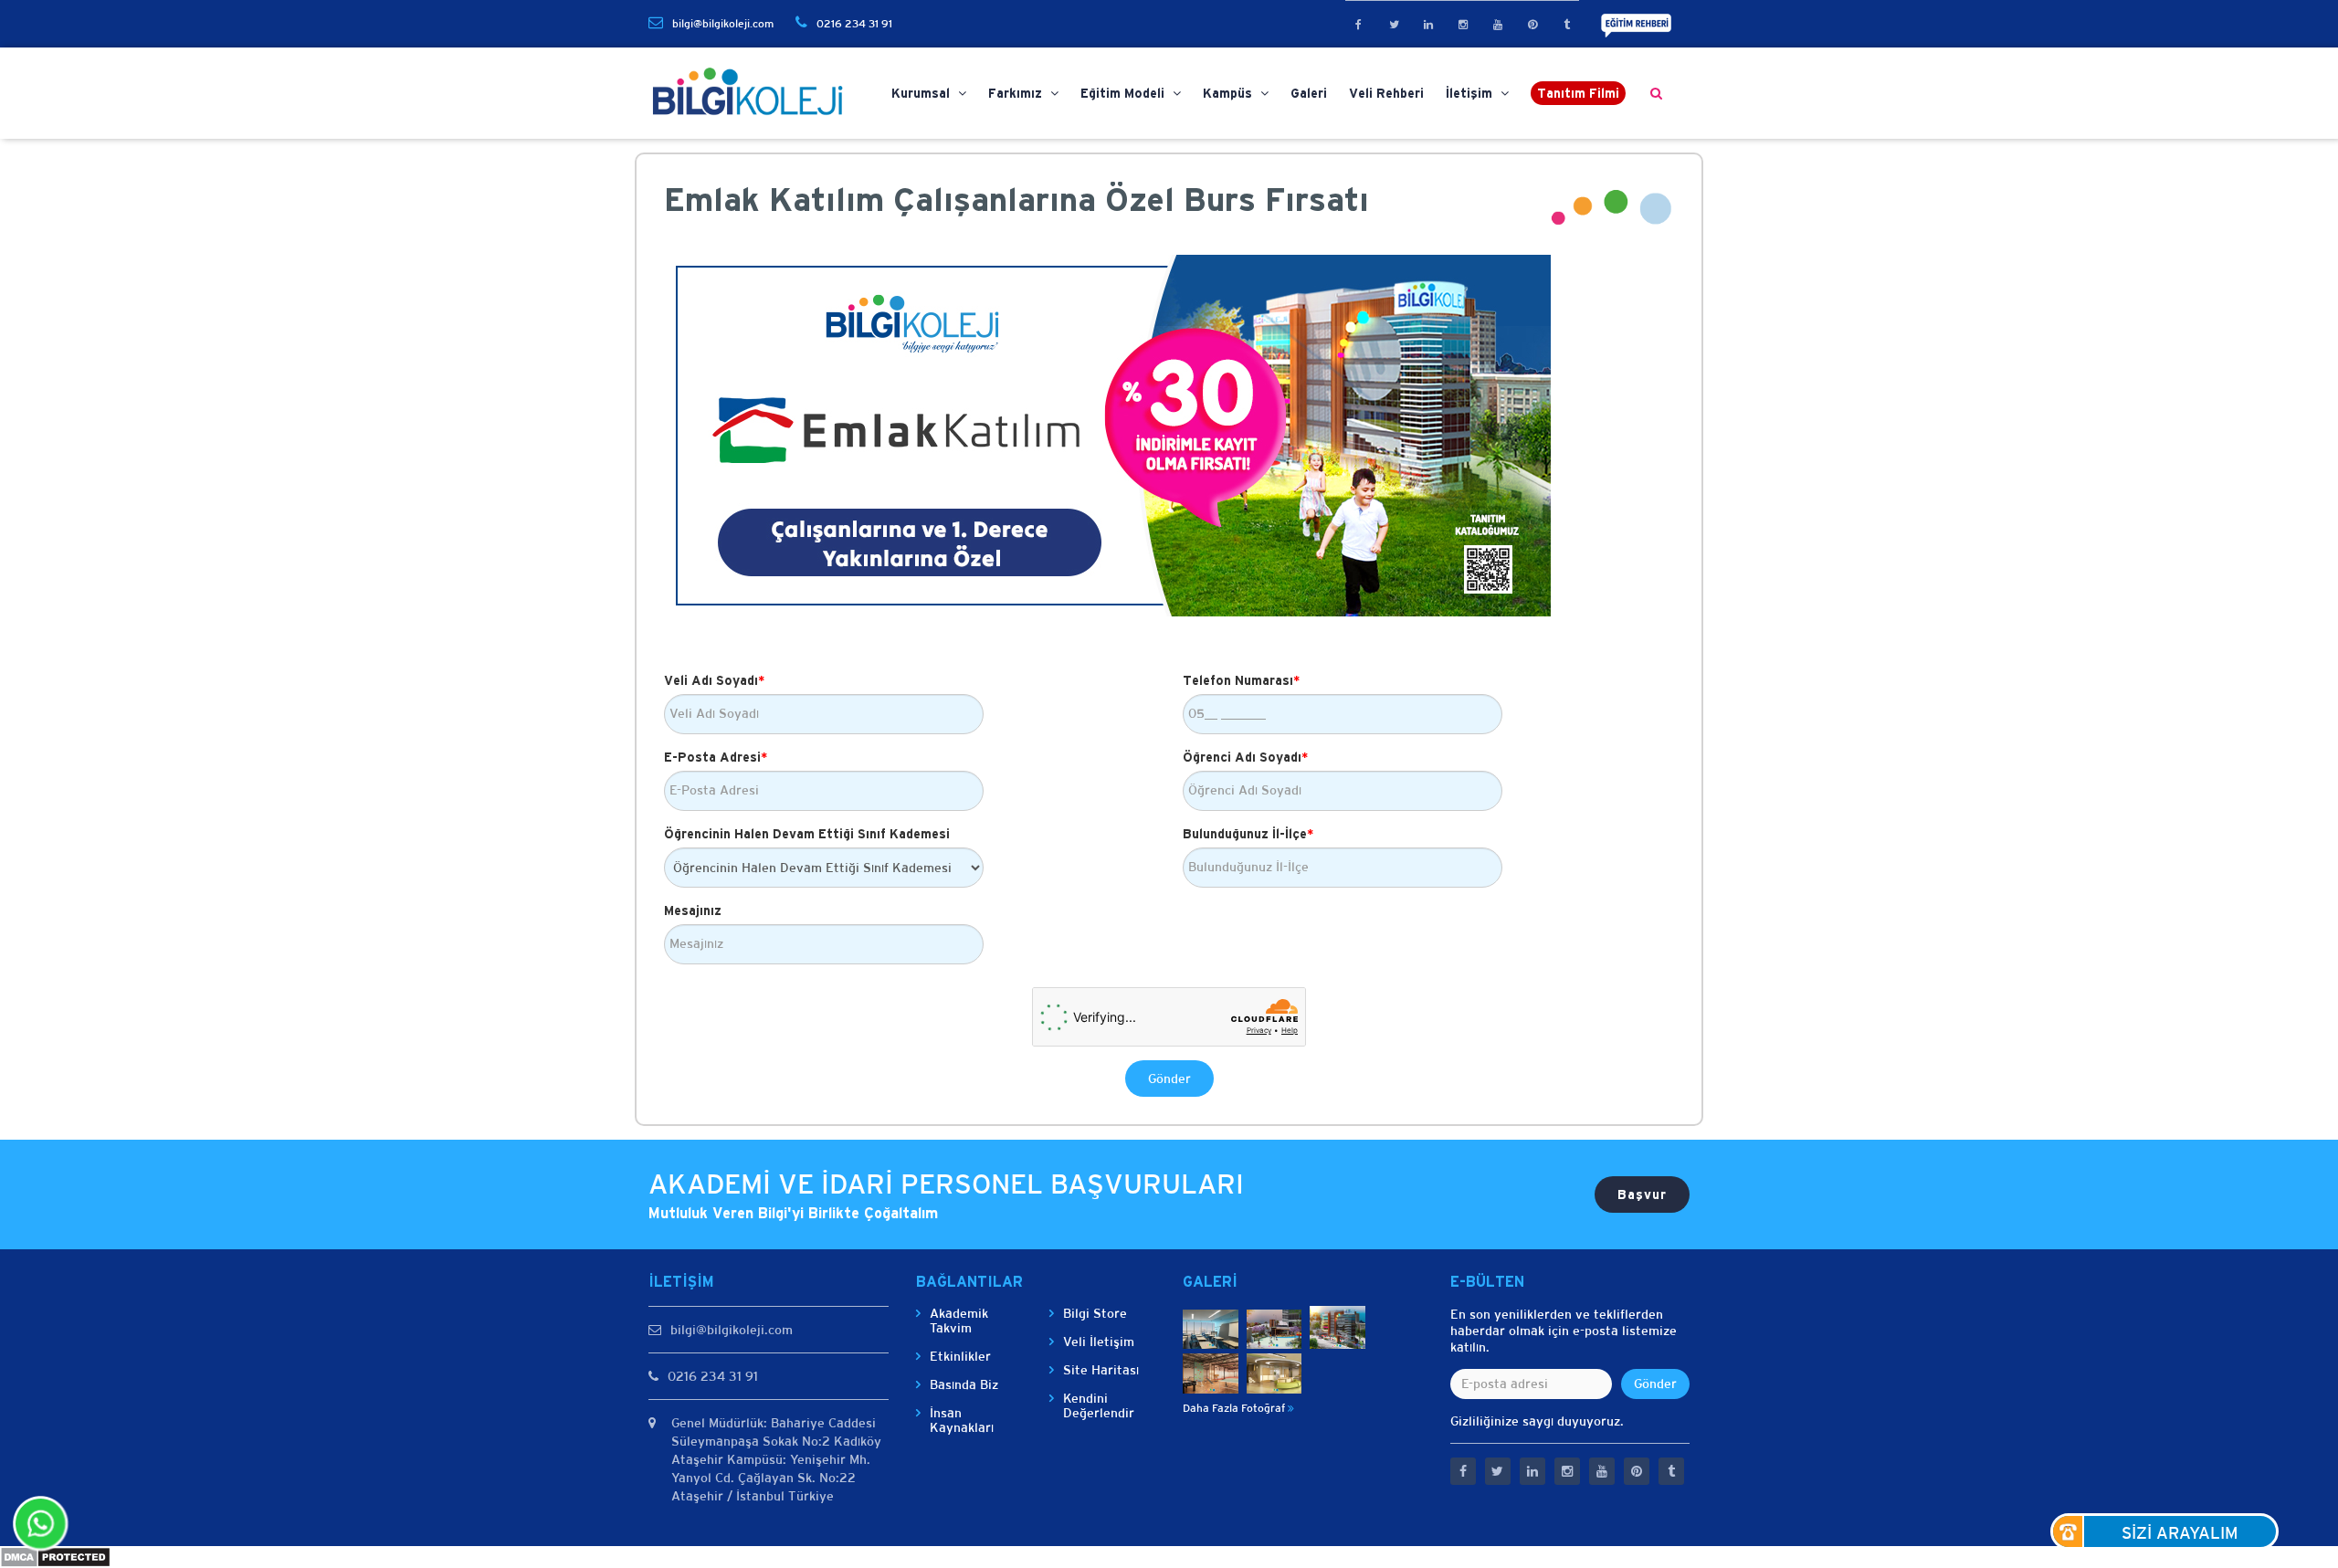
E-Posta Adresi (716, 757)
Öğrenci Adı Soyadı (1245, 757)
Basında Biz (964, 1384)
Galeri (1309, 93)
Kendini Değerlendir (1099, 1405)
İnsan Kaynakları (962, 1420)
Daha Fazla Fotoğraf (1235, 1408)
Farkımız (1017, 93)
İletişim (1471, 93)
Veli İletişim (1099, 1342)
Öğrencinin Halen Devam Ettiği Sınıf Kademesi (807, 834)
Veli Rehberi (1386, 93)
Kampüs (1229, 93)
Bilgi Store (1095, 1313)
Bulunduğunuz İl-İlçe (1248, 834)
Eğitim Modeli (1124, 93)
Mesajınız (693, 910)
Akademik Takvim (959, 1321)
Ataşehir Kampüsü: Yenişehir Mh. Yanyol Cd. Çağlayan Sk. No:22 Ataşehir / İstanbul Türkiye (771, 1478)
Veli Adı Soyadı (714, 680)
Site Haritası (1101, 1370)
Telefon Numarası (1241, 680)
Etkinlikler (960, 1356)
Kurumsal (922, 93)
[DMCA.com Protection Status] (55, 1556)
